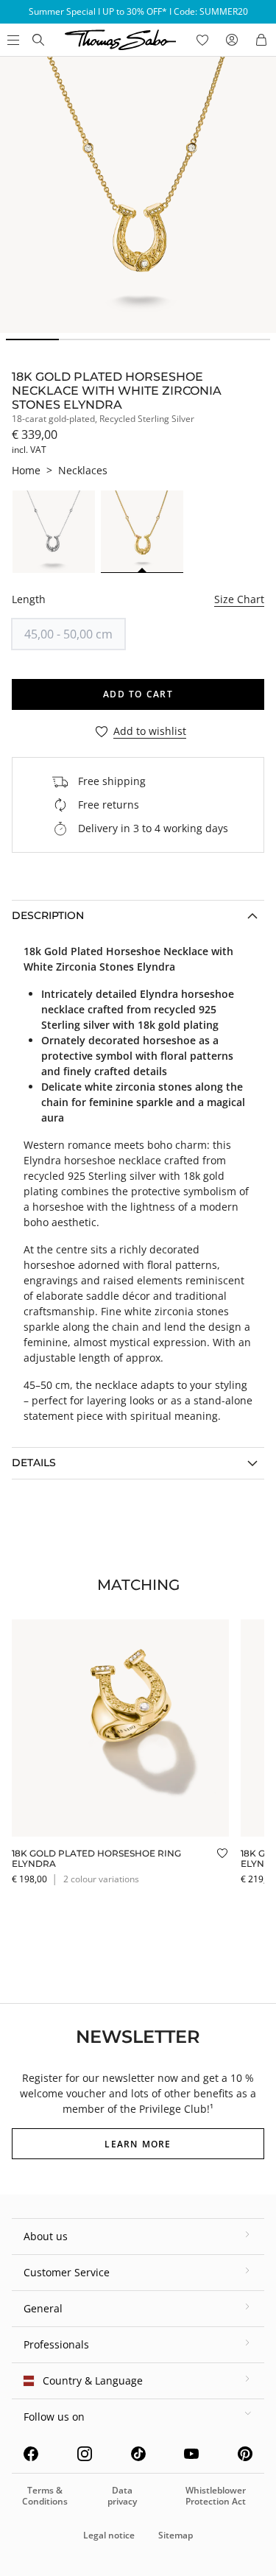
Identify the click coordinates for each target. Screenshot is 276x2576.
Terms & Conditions (45, 2495)
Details (34, 1463)
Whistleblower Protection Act (216, 2495)
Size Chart (239, 599)
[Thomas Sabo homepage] (38, 40)
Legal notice (109, 2535)
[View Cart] (261, 40)
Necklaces (83, 470)
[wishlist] (202, 40)
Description (48, 915)
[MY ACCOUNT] (232, 40)
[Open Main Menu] (12, 40)
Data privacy (122, 2495)
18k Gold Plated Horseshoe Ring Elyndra (96, 1858)
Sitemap (176, 2535)
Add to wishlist (150, 732)
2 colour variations (101, 1879)
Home (26, 470)
